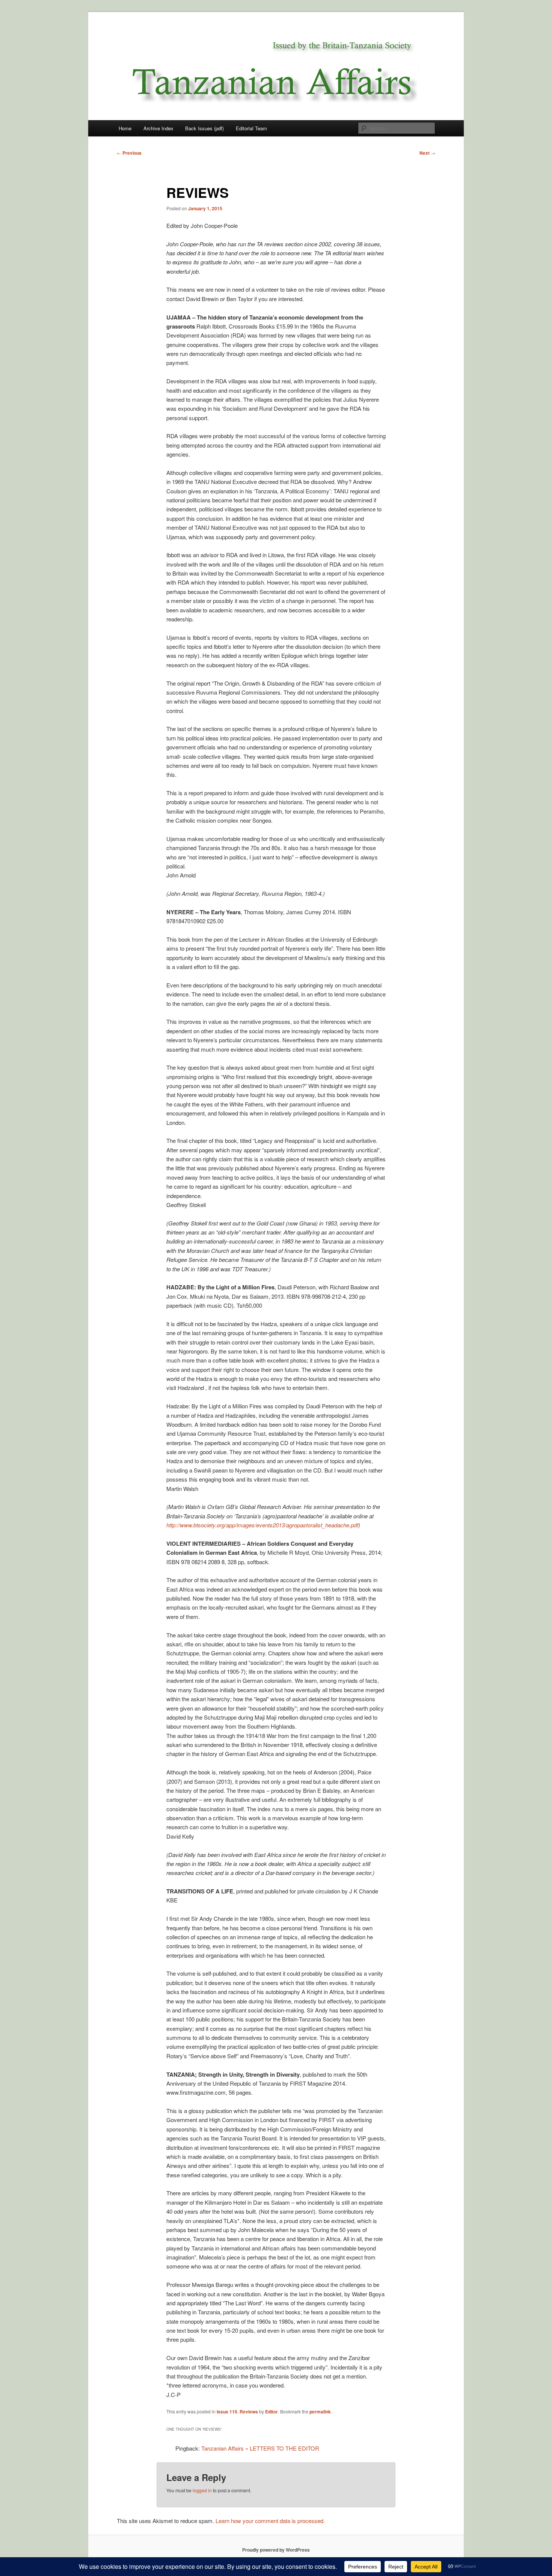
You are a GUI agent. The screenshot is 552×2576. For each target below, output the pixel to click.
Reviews (249, 2412)
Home (125, 128)
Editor (271, 2412)
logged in (202, 2490)
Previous (129, 153)
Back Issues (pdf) (204, 128)
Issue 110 (227, 2412)
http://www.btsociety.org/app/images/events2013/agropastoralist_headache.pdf (262, 1525)
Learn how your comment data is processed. (270, 2521)
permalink (320, 2412)
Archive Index (158, 128)
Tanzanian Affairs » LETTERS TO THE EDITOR (260, 2448)
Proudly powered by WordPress (276, 2550)
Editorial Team (251, 128)
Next (427, 153)
